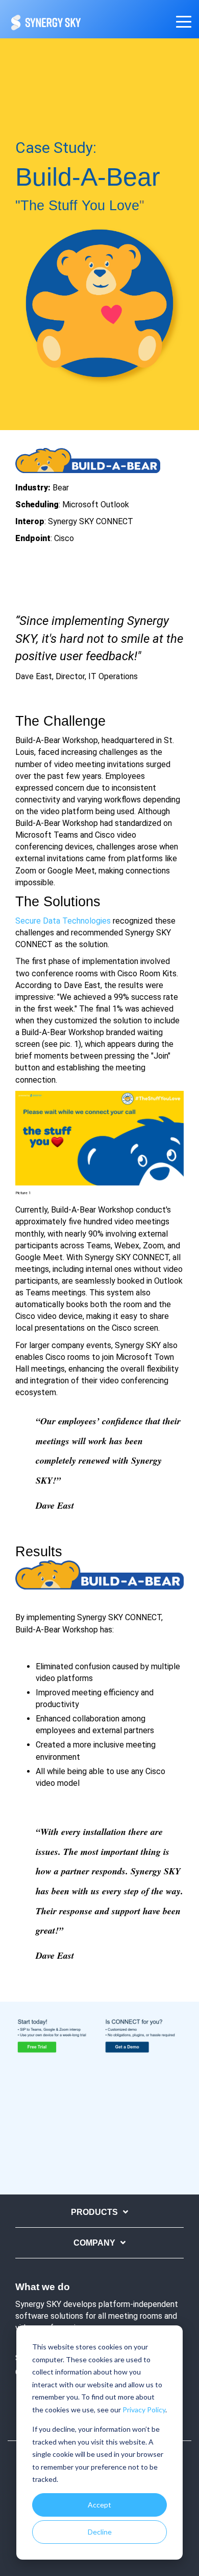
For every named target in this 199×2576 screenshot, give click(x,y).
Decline (100, 2532)
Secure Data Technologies (63, 921)
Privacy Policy (144, 2410)
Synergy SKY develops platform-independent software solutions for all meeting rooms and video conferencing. (97, 2316)
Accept (99, 2505)
